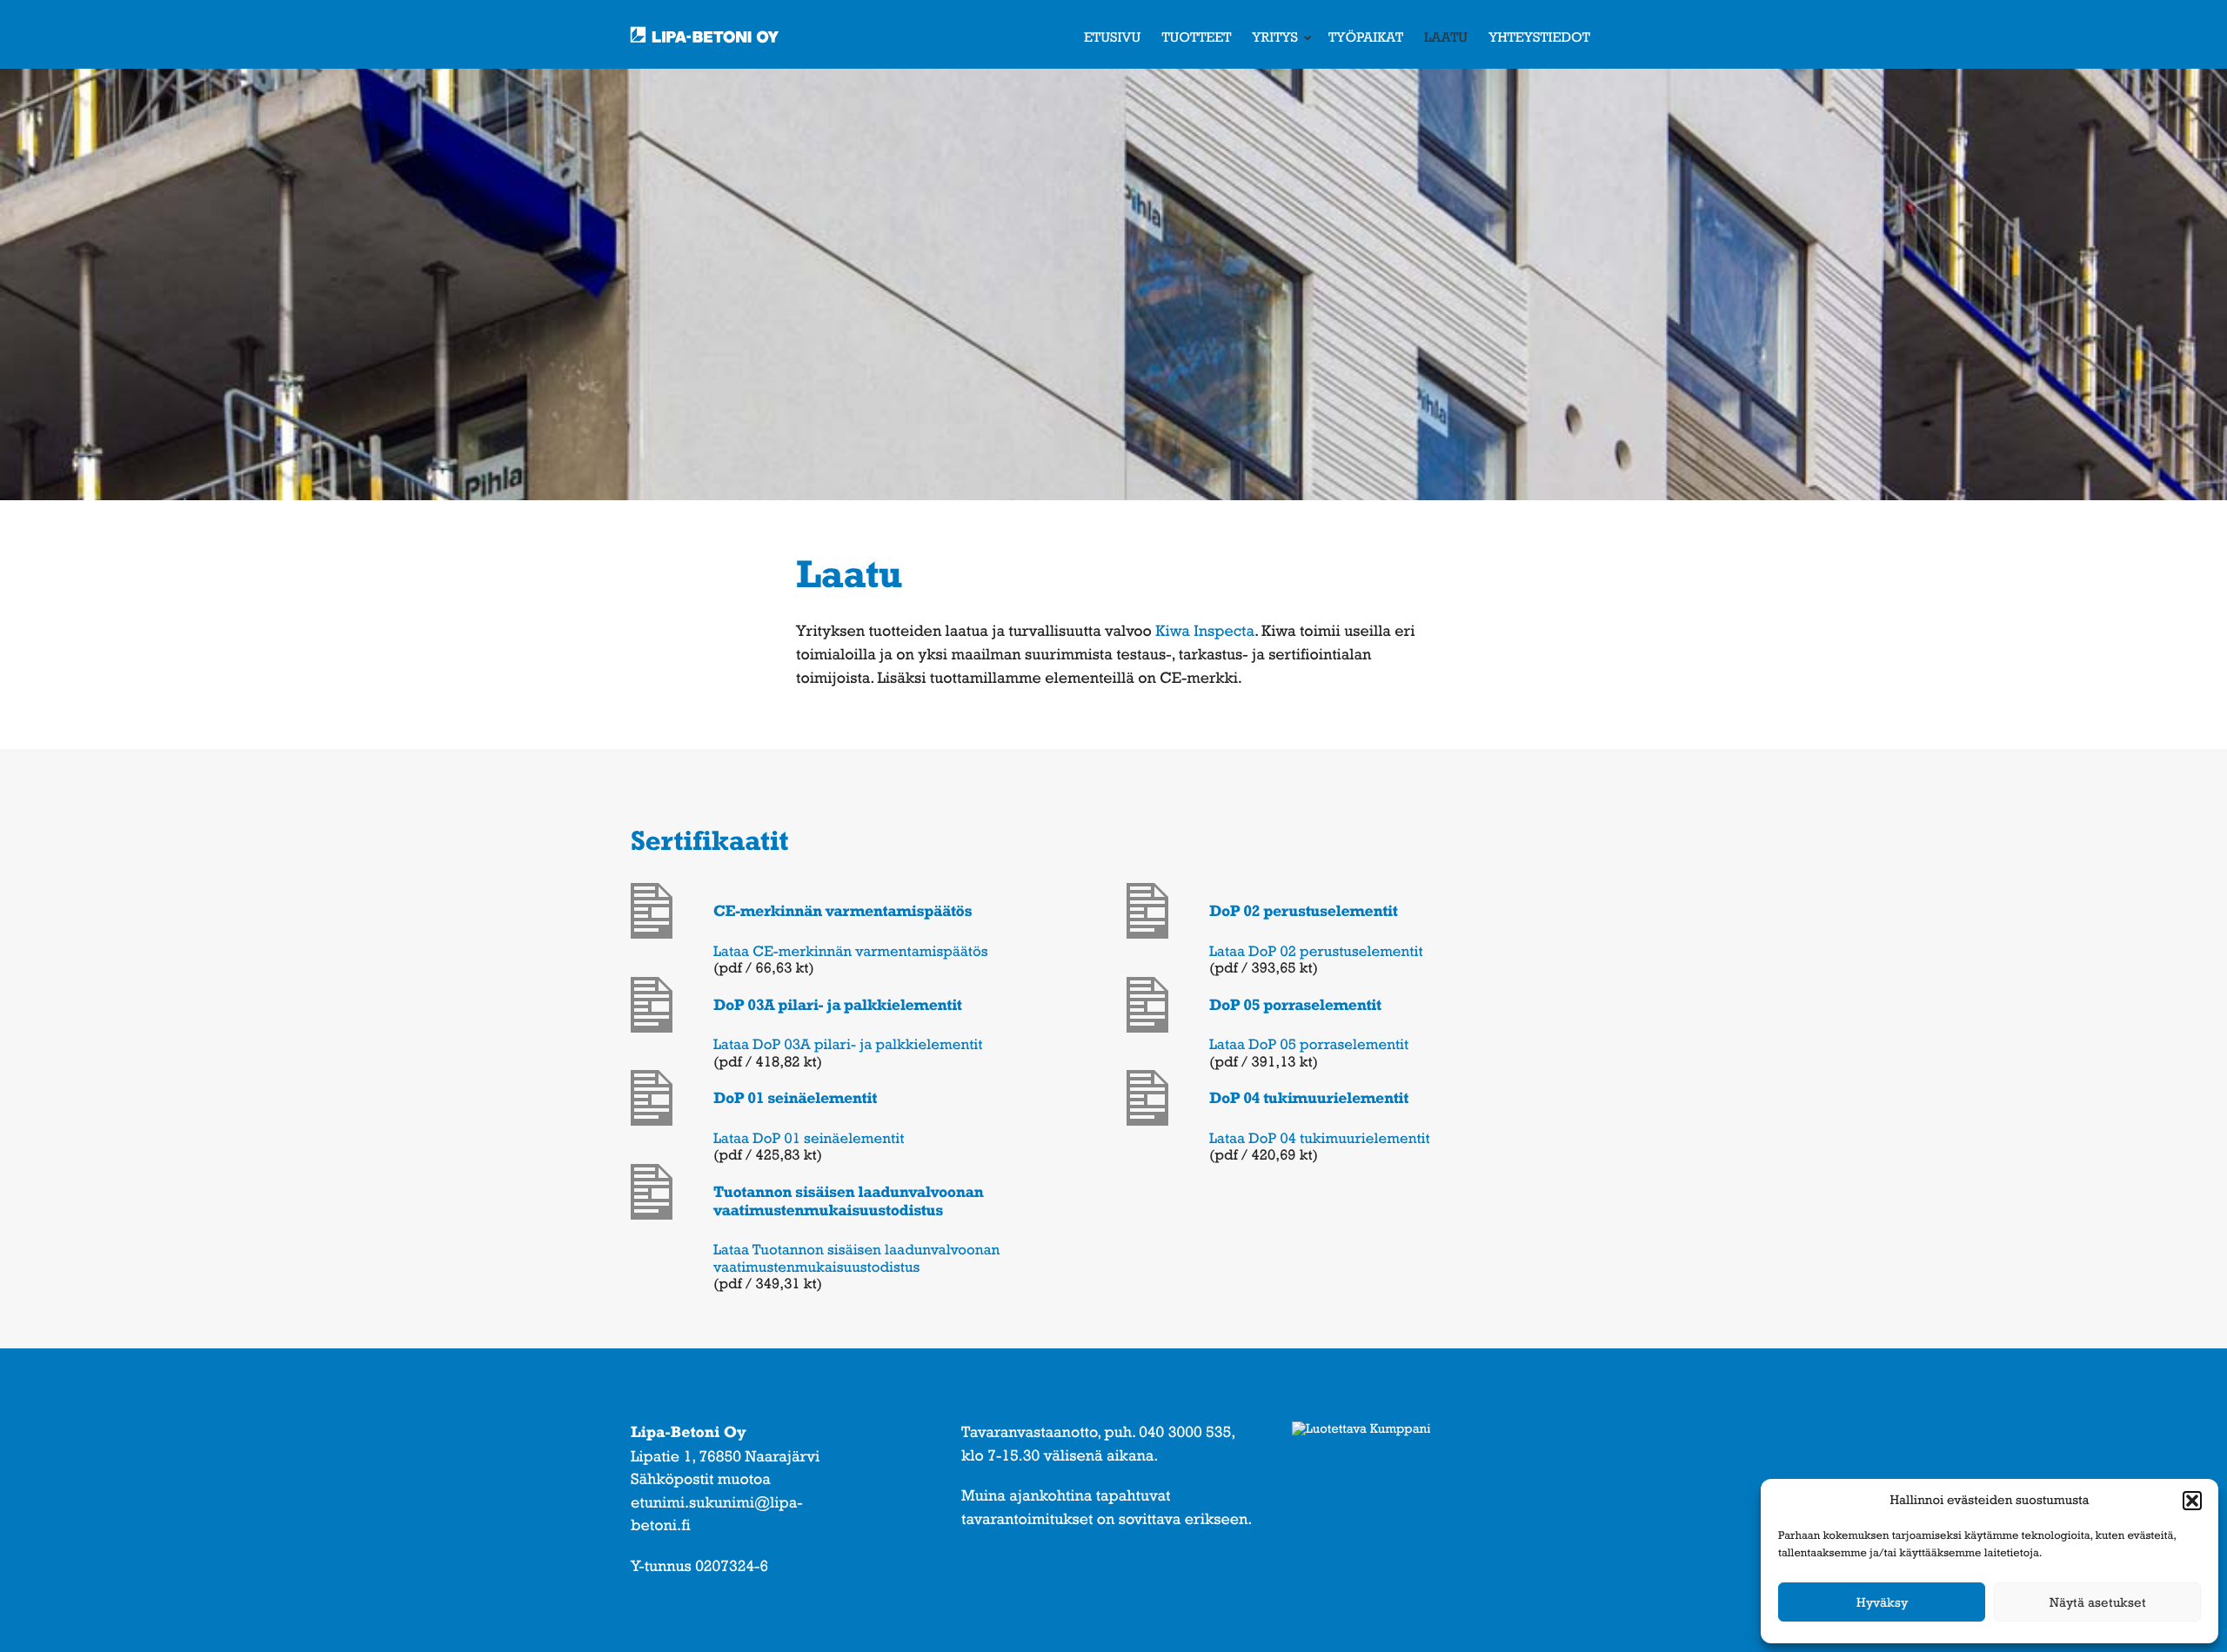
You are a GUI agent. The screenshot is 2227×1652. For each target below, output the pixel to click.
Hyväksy (1882, 1602)
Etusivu (1112, 37)
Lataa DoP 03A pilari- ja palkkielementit (848, 1044)
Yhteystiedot (1539, 37)
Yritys (1275, 37)
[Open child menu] (1307, 37)
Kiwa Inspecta (1205, 631)
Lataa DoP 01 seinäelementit (809, 1138)
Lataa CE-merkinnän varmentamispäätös (851, 951)
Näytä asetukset (2098, 1602)
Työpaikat (1366, 37)
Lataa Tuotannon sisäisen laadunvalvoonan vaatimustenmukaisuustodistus (856, 1258)
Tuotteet (1196, 37)
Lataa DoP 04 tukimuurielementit (1320, 1138)
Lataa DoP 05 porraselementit (1309, 1044)
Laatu (1446, 37)
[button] (2192, 1501)
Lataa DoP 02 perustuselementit (1316, 951)
